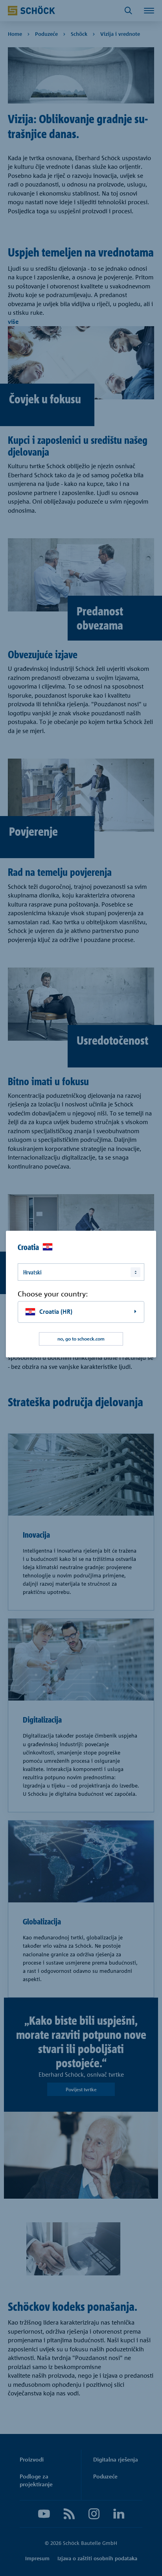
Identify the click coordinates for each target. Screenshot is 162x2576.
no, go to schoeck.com (81, 1339)
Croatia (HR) (56, 1312)
